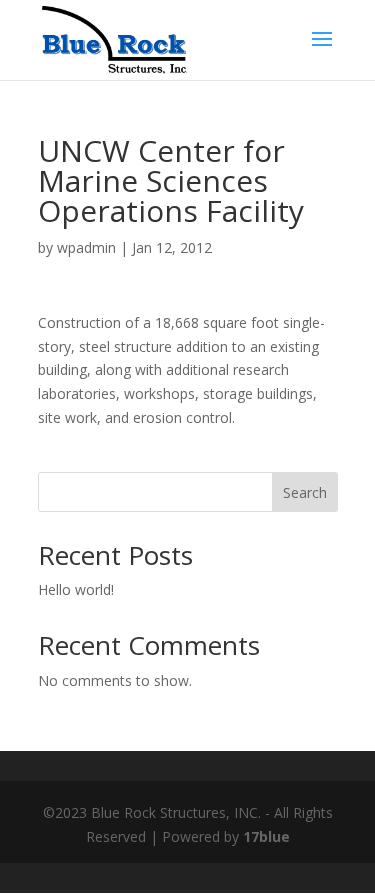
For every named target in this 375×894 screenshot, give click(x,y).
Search (305, 492)
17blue (266, 836)
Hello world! (76, 589)
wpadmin (86, 247)
